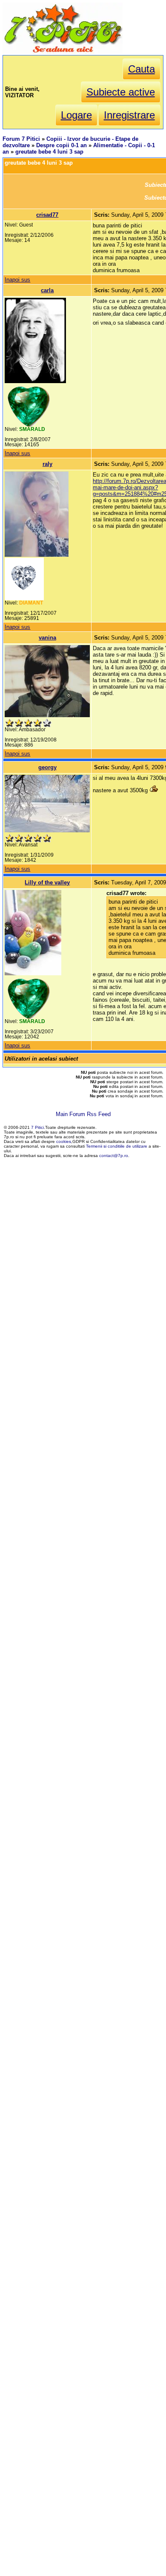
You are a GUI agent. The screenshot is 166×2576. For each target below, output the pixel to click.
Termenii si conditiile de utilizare (117, 1146)
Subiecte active (121, 92)
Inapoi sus (17, 280)
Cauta (142, 69)
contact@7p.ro (114, 1156)
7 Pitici (37, 1127)
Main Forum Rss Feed (83, 1114)
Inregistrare (129, 115)
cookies (64, 1141)
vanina (47, 638)
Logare (76, 115)
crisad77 (47, 215)
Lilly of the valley (47, 882)
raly (47, 464)
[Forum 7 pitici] (63, 52)
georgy (47, 767)
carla (47, 290)
